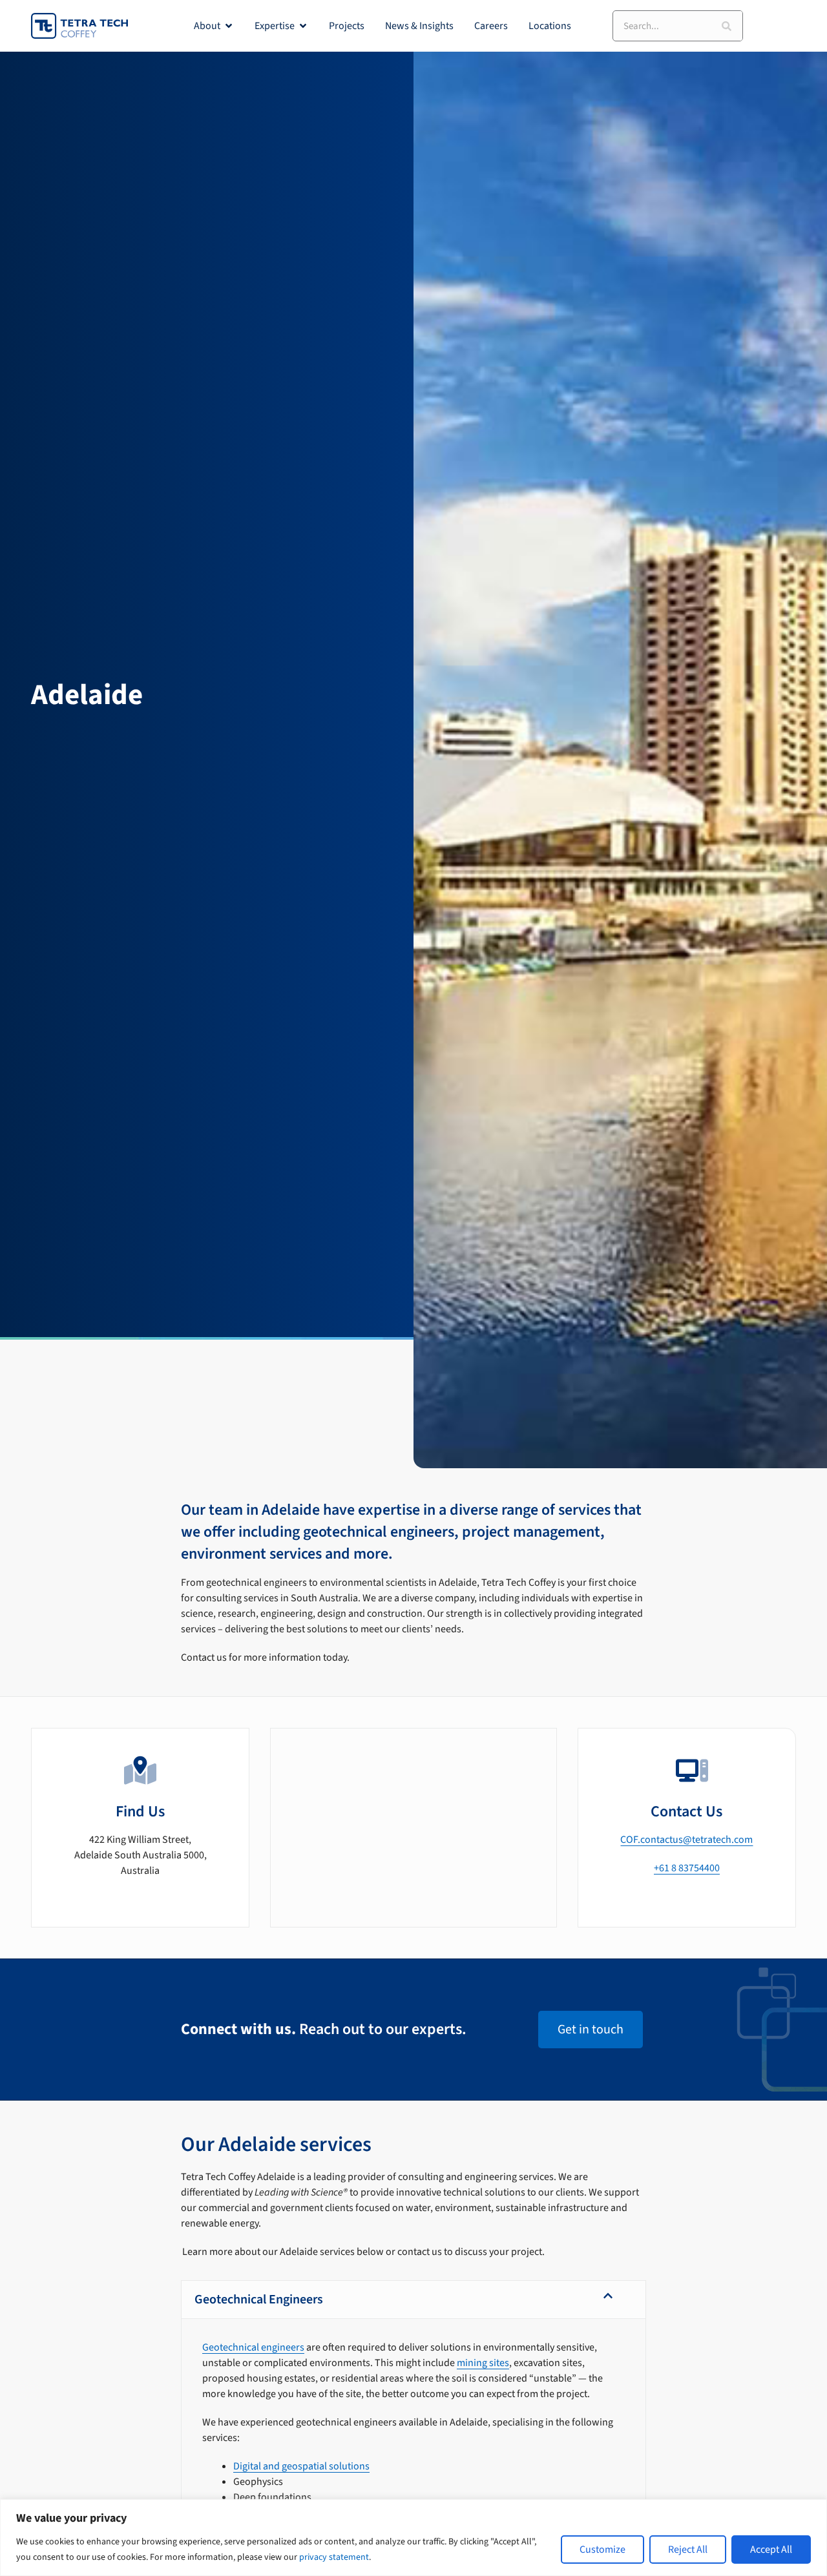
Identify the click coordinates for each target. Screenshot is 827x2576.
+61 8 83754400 (687, 1868)
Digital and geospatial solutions (301, 2466)
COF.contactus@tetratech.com (686, 1840)
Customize (602, 2550)
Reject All (688, 2550)
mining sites (483, 2363)
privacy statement (334, 2557)
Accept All (771, 2550)
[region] (413, 2538)
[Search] (727, 26)
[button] (413, 2300)
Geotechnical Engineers (259, 2300)
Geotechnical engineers (253, 2347)
